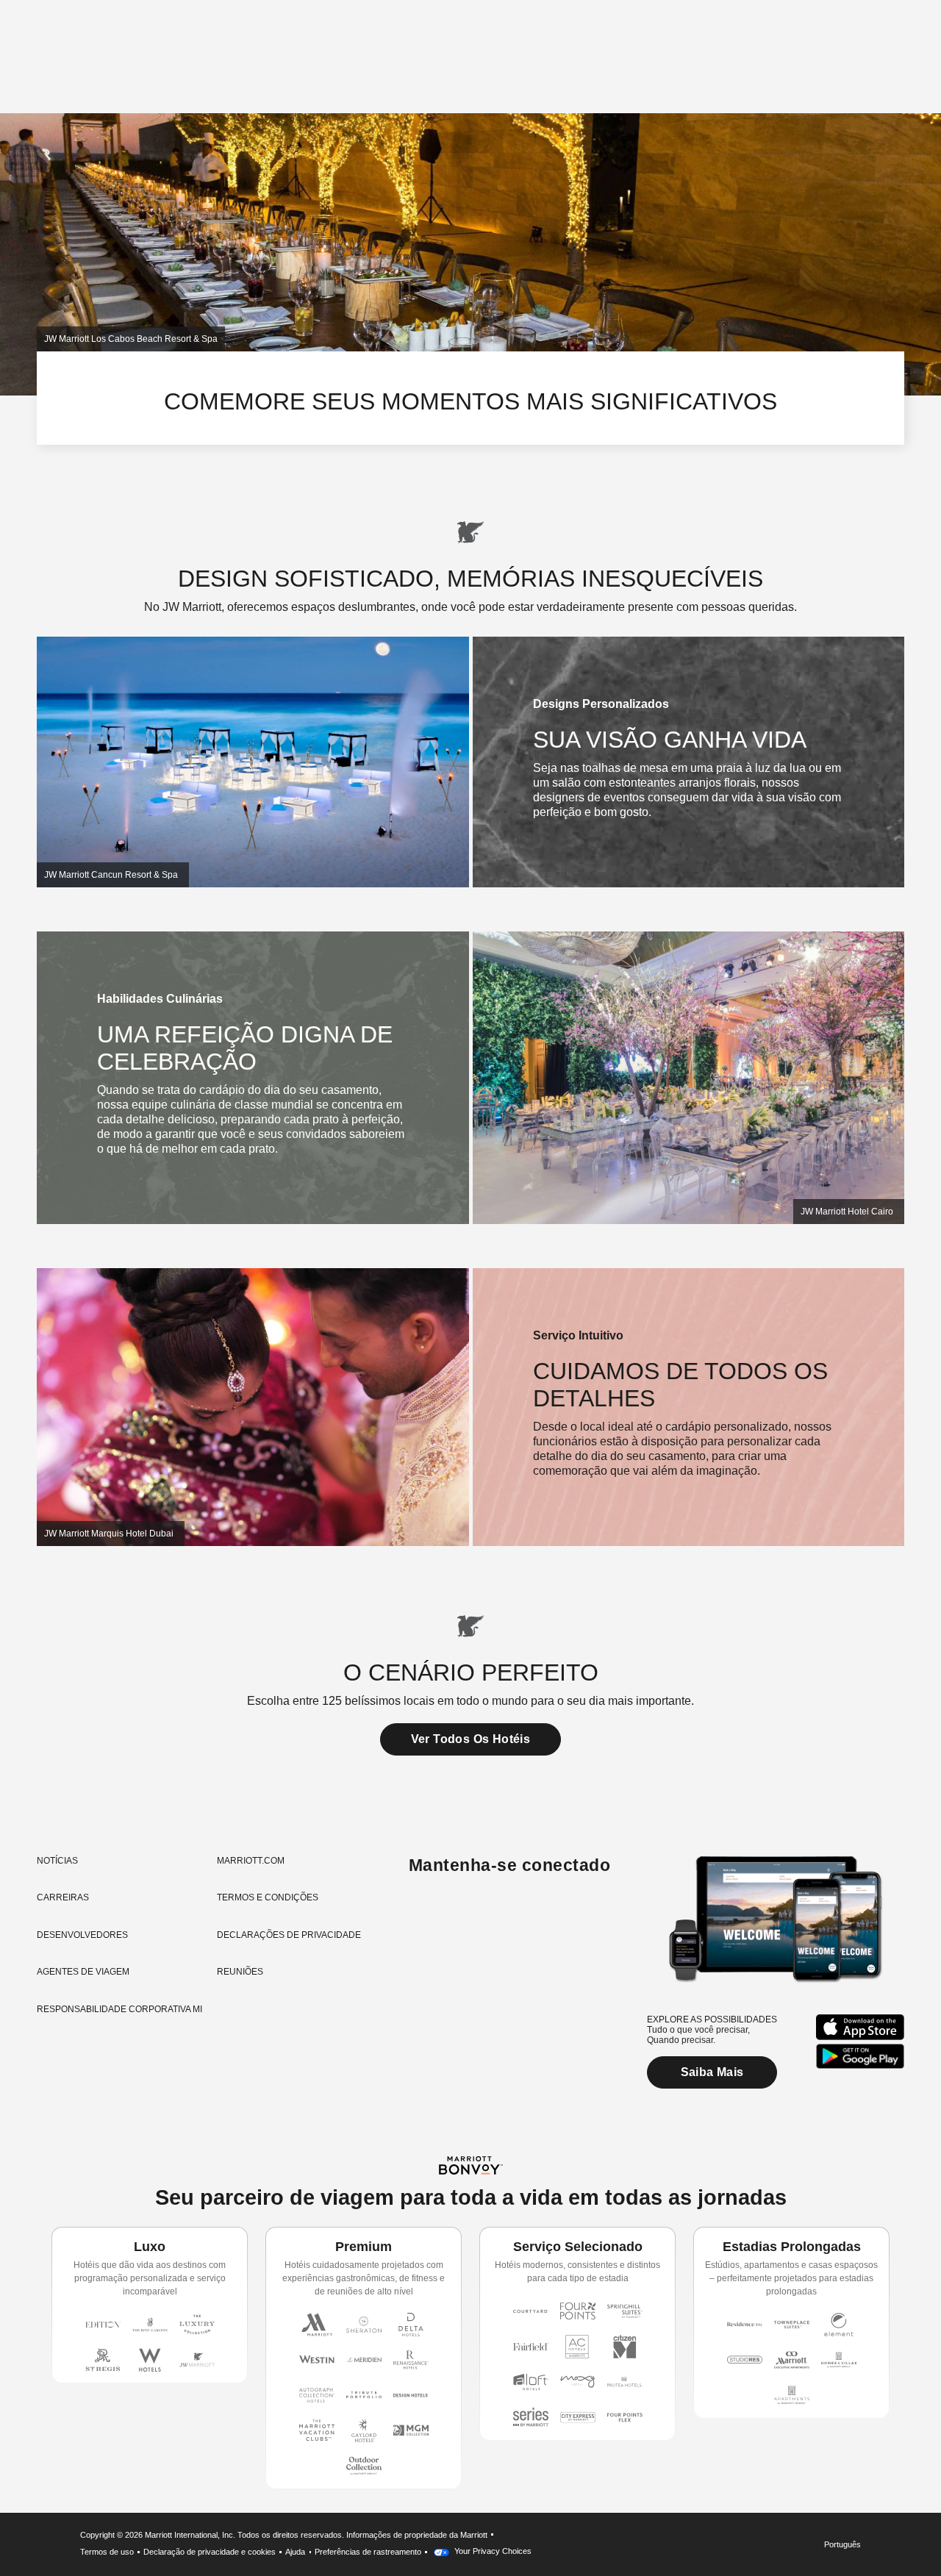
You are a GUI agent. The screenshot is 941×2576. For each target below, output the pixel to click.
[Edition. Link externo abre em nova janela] (103, 2325)
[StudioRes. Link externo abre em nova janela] (745, 2360)
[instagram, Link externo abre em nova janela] (422, 1913)
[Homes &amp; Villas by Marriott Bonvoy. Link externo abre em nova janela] (839, 2360)
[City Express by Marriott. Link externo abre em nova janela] (578, 2417)
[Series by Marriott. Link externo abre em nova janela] (531, 2417)
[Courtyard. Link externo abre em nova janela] (531, 2311)
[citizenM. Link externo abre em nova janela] (625, 2347)
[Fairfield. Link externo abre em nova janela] (531, 2347)
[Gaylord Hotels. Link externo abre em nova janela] (364, 2430)
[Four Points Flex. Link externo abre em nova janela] (578, 2311)
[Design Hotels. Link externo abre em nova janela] (411, 2395)
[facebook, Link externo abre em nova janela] (450, 1913)
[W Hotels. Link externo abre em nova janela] (150, 2360)
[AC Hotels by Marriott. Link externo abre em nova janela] (578, 2347)
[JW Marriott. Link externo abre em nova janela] (197, 2360)
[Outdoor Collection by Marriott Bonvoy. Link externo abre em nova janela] (364, 2466)
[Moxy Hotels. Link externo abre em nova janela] (578, 2382)
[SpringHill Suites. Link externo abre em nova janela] (625, 2311)
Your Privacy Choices (492, 2551)
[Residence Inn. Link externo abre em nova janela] (745, 2325)
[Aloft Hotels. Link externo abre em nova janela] (531, 2382)
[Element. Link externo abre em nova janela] (839, 2325)
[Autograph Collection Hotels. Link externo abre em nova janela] (317, 2395)
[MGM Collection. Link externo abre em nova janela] (411, 2430)
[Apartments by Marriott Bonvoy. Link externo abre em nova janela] (792, 2395)
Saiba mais (712, 2072)
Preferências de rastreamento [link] (368, 2552)
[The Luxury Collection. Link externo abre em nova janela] (197, 2325)
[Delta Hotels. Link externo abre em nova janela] (411, 2325)
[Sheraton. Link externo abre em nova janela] (364, 2325)
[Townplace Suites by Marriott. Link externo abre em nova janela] (792, 2325)
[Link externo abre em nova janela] (860, 2027)
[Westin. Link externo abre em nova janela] (317, 2360)
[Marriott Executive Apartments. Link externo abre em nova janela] (792, 2360)
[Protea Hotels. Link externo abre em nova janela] (625, 2382)
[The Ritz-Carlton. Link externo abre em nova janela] (150, 2325)
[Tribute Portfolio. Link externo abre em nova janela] (364, 2395)
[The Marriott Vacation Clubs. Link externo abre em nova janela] (317, 2430)
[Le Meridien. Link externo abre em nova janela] (364, 2360)
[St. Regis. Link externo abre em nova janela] (103, 2360)
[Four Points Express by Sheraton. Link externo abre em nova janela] (625, 2417)
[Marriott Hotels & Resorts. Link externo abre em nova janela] (317, 2325)
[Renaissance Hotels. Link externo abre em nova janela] (411, 2360)
